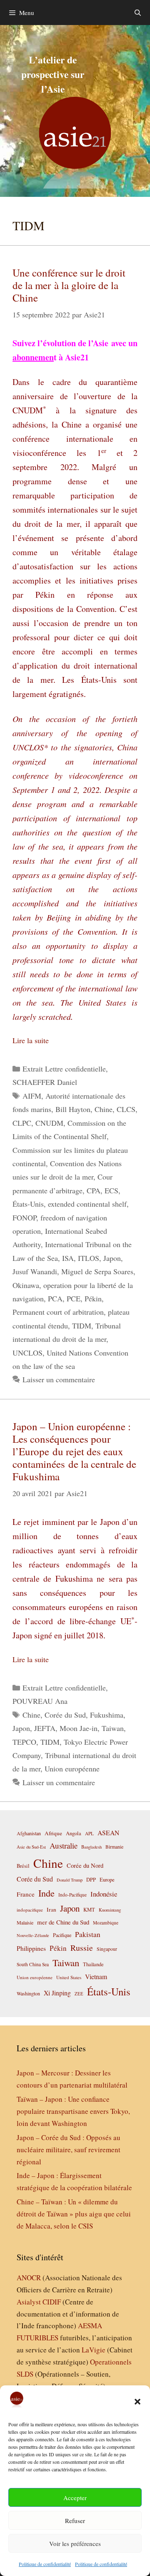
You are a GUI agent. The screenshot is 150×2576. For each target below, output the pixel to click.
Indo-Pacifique (72, 1895)
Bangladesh (91, 1847)
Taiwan (113, 1728)
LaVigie (94, 2350)
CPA (94, 1190)
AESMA (90, 2326)
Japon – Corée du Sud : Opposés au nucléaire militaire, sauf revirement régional (69, 2150)
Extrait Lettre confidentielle (64, 1069)
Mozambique (106, 1923)
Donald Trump (70, 1880)
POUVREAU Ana (40, 1701)
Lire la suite (31, 1040)
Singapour (107, 1949)
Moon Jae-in (79, 1728)
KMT (89, 1910)
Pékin (93, 1298)
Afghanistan (29, 1833)
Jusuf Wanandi (35, 1271)
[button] (137, 2402)
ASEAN (108, 1833)
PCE (74, 1298)
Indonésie (104, 1894)
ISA (68, 1258)
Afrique (53, 1833)
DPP (91, 1879)
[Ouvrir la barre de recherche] (138, 13)
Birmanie (114, 1846)
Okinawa (26, 1285)
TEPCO (24, 1742)
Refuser (75, 2521)
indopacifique (30, 1910)
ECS (111, 1190)
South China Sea (33, 1964)
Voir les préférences (75, 2543)
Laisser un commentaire (59, 1379)
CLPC (22, 1123)
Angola (74, 1833)
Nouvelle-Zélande (33, 1935)
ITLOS (89, 1258)
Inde (46, 1893)
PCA (55, 1298)
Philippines (31, 1948)
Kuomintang (110, 1910)
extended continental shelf (87, 1204)
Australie (64, 1845)
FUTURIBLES (37, 2338)
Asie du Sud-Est (31, 1847)
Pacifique (62, 1935)
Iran (51, 1909)
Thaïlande (93, 1964)
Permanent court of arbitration (58, 1312)
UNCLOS (27, 1353)
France (26, 1894)
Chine (104, 1109)
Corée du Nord (85, 1865)
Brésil (23, 1866)
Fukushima (107, 1715)
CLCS (126, 1109)
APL (89, 1833)
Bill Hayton (73, 1109)
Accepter (75, 2498)
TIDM (82, 1326)
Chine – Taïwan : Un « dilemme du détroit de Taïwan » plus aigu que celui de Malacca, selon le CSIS (74, 2214)
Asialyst (29, 2302)
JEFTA (45, 1728)
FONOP (24, 1218)
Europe (107, 1880)
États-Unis (28, 1204)
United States (69, 1977)
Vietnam (96, 1976)
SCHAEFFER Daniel (45, 1082)
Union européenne (72, 1768)
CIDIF (52, 2302)
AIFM (32, 1096)
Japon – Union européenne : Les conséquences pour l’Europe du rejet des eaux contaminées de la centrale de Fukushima (74, 1451)
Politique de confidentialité (45, 2564)
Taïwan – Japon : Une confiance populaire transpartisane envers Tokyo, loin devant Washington (73, 2111)
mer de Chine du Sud (63, 1922)
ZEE (79, 1994)
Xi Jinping (57, 1993)
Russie (82, 1948)
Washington (28, 1993)
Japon (112, 1258)
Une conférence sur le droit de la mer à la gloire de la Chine (69, 285)
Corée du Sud (65, 1715)
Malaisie (25, 1922)
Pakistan (88, 1934)
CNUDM (49, 1123)
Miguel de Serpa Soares (97, 1271)
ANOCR (29, 2278)
